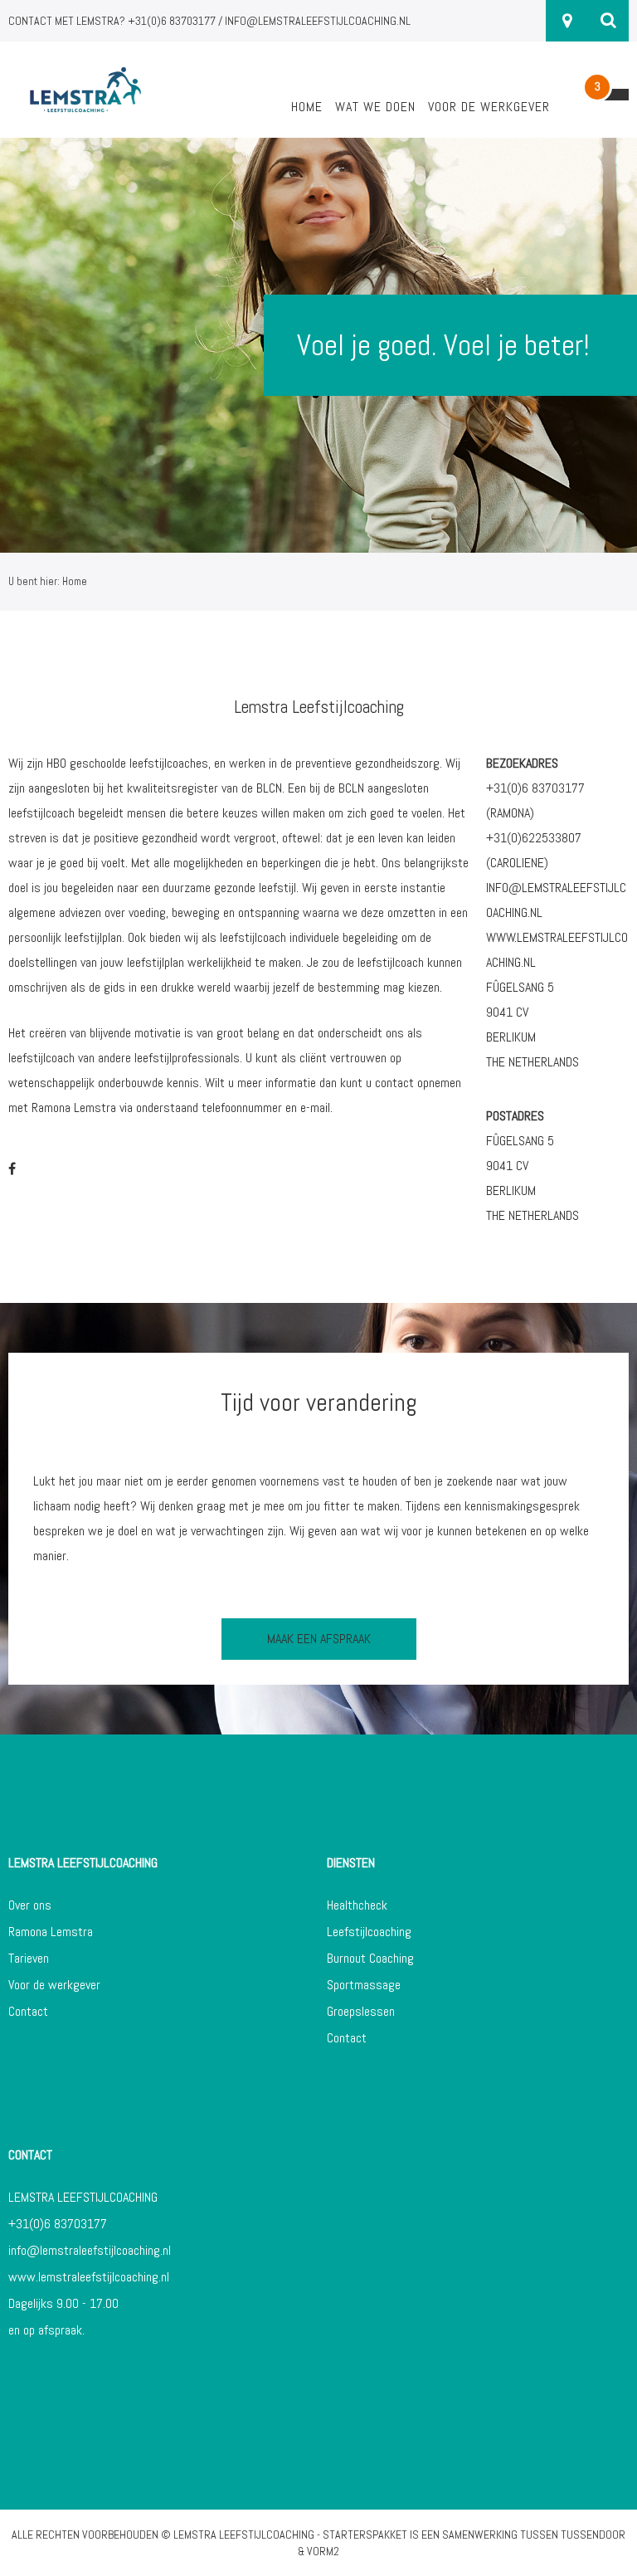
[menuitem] (307, 116)
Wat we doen (375, 107)
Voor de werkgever (489, 107)
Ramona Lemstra (51, 1932)
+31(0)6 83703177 (58, 2224)
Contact (28, 2011)
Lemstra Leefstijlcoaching (244, 2535)
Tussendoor (593, 2535)
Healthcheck (357, 1905)
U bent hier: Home (48, 581)
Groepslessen (361, 2011)
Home (307, 107)
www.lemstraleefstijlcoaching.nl (89, 2277)
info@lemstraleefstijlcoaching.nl (90, 2250)
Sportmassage (364, 1985)
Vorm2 (323, 2551)
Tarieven (29, 1958)
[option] (318, 345)
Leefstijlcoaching (369, 1932)
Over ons (30, 1905)
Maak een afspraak (319, 1639)
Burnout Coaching (370, 1958)
